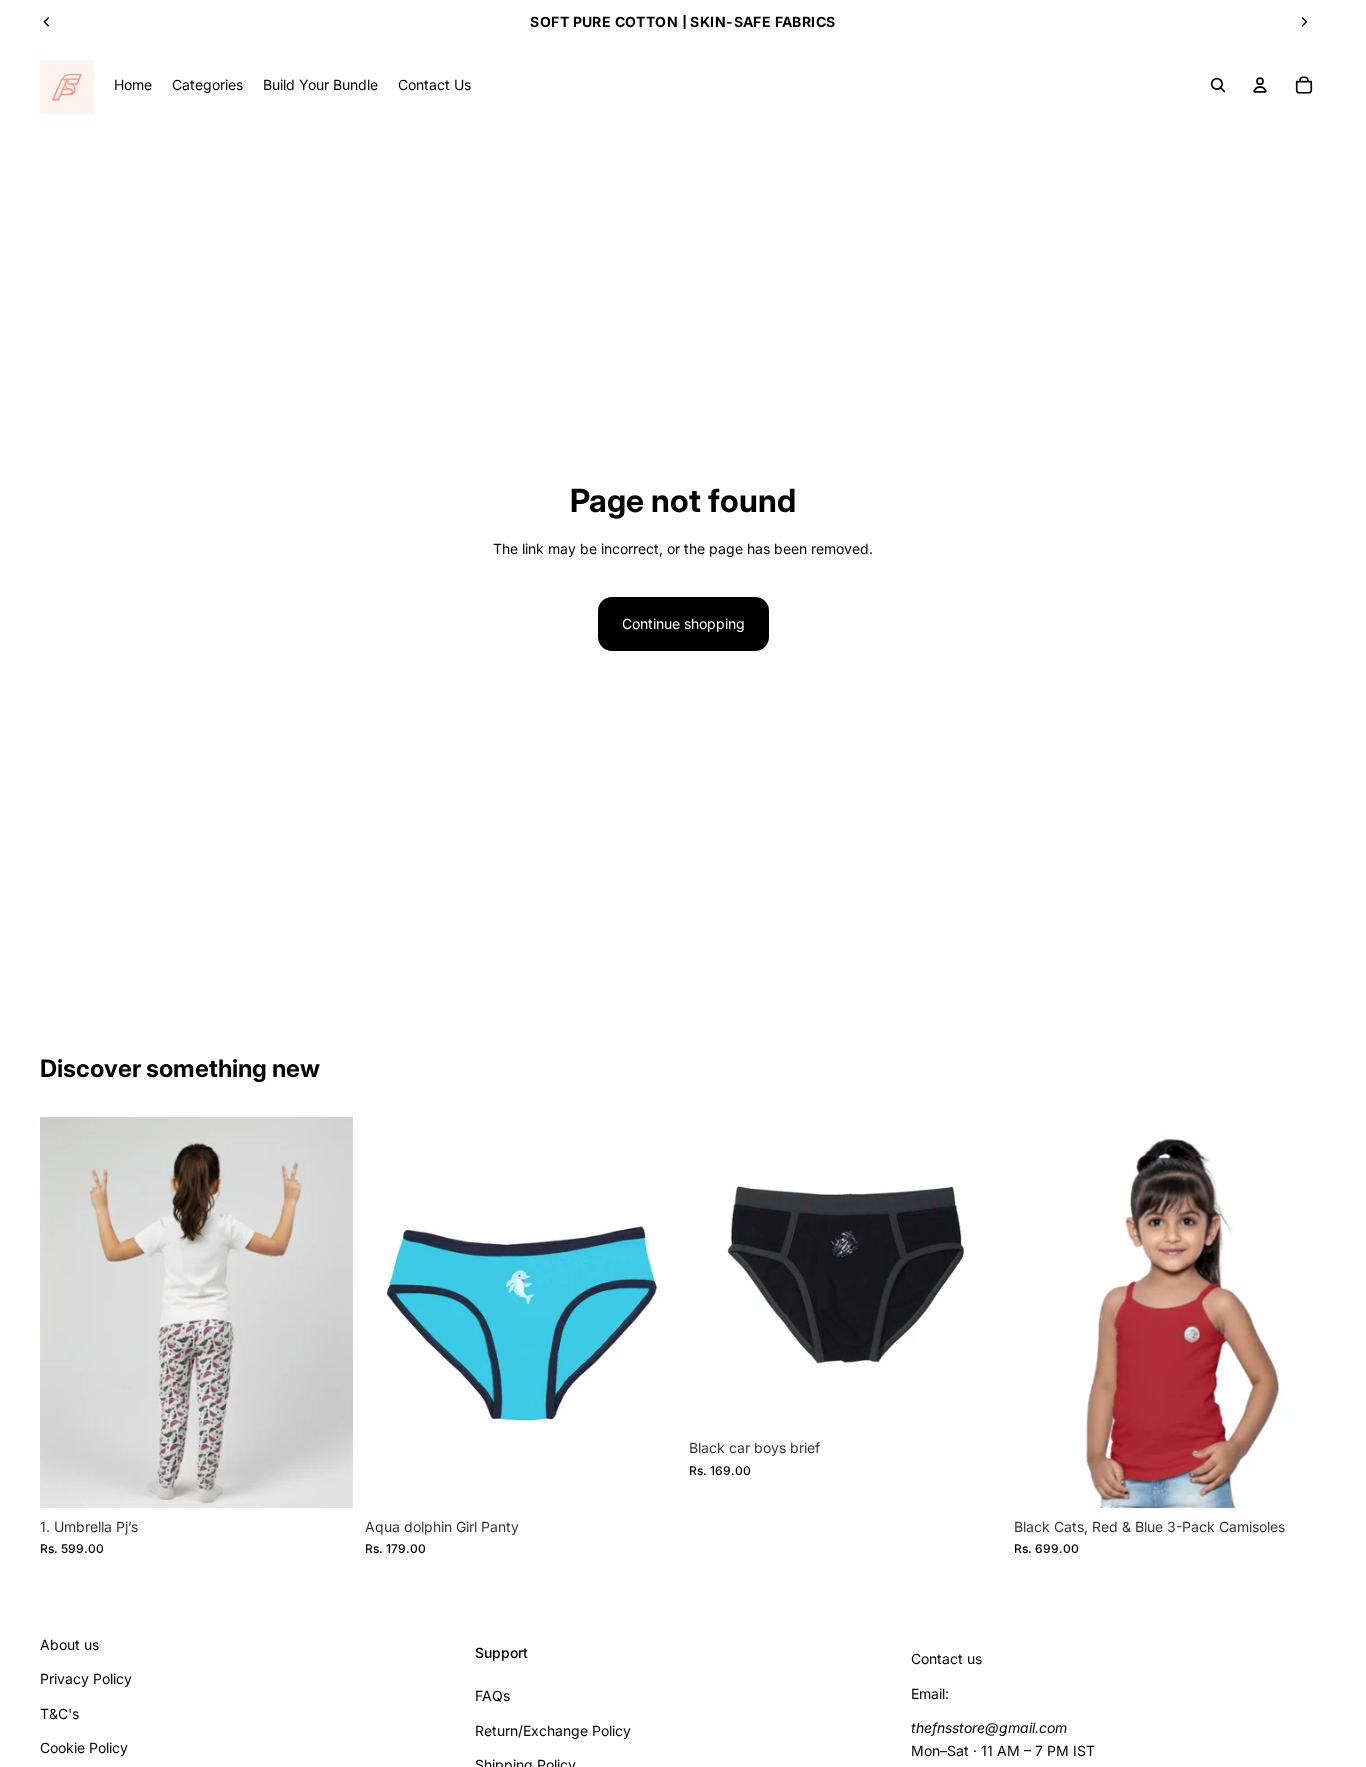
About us (69, 1644)
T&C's (59, 1713)
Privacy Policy (86, 1679)
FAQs (492, 1695)
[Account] (1260, 85)
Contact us (946, 1659)
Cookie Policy (84, 1747)
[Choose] (322, 1477)
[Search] (1218, 85)
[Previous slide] (47, 22)
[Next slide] (1304, 22)
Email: (930, 1693)
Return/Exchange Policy (553, 1730)
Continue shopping (683, 623)
